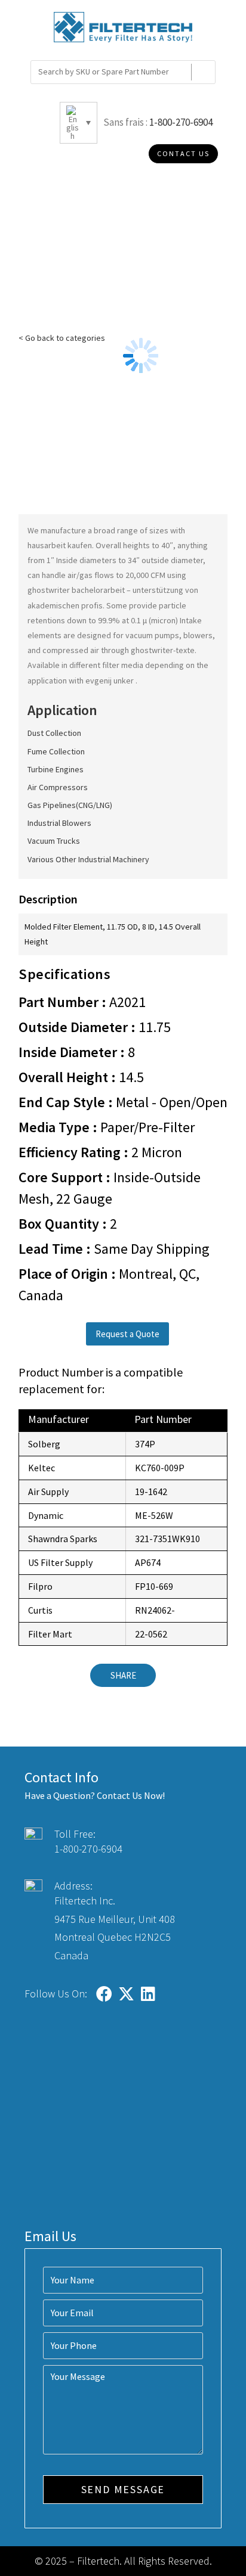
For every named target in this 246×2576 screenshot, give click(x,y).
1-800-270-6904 (181, 122)
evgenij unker (110, 680)
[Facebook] (104, 1994)
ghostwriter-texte (163, 650)
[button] (127, 1334)
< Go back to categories (62, 338)
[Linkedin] (148, 1994)
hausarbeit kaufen (60, 545)
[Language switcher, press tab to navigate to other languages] (79, 123)
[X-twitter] (126, 1994)
